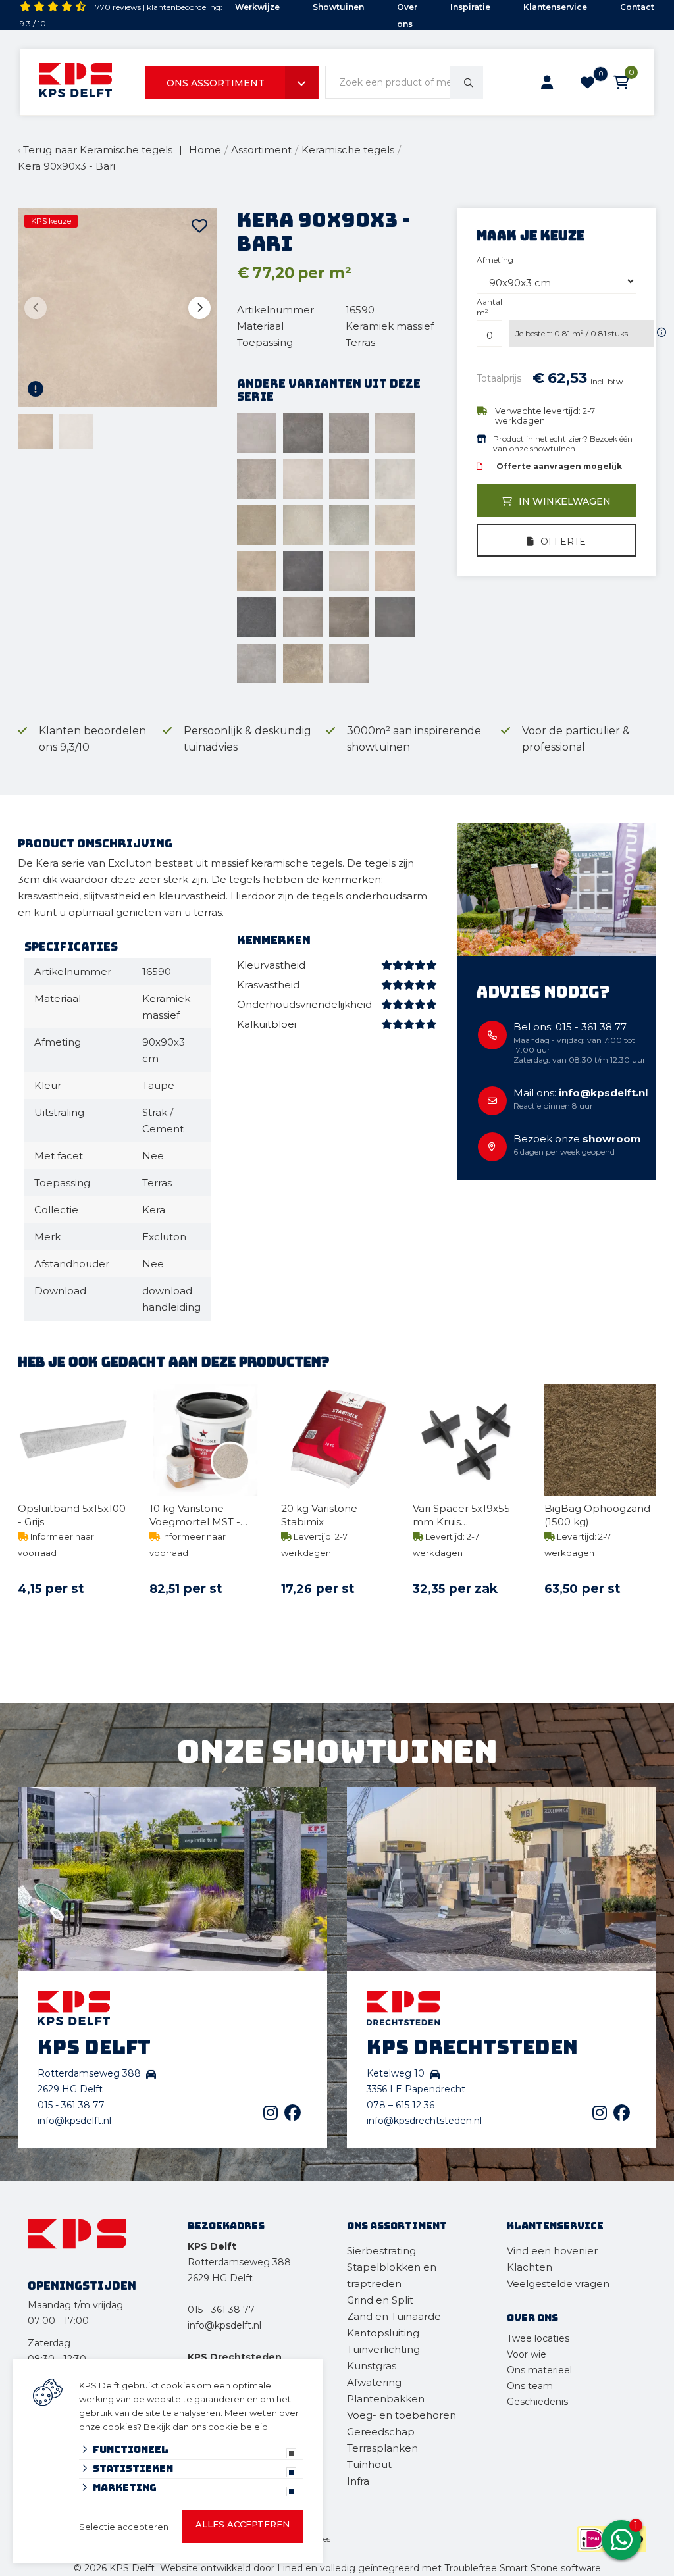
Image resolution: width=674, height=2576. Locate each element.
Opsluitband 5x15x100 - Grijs (72, 1515)
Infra (358, 2481)
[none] (467, 82)
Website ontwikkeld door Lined (231, 2568)
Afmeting (495, 260)
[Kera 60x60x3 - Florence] (349, 571)
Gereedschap (381, 2432)
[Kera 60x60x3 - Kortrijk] (349, 617)
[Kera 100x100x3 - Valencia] (257, 571)
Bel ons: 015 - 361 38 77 (570, 1027)
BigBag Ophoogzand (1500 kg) (597, 1515)
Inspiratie (470, 7)
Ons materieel (539, 2370)
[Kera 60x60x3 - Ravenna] (257, 663)
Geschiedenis (537, 2402)
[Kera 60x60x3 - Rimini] (303, 663)
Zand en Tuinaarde (394, 2316)
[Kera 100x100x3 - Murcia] (349, 525)
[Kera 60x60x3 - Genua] (395, 571)
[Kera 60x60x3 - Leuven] (395, 617)
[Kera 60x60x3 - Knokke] (303, 617)
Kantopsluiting (384, 2333)
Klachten (530, 2267)
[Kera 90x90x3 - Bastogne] (257, 433)
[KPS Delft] (76, 83)
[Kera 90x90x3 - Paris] (257, 479)
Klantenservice (555, 7)
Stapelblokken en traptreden (392, 2275)
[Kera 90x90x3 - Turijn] (349, 479)
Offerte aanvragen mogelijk (559, 466)
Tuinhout (369, 2464)
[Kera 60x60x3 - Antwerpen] (303, 571)
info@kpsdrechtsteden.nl (424, 2121)
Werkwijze (257, 7)
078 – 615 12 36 (401, 2105)
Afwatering (374, 2382)
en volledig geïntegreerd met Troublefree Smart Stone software (453, 2568)
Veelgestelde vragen (558, 2284)
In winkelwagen (565, 501)
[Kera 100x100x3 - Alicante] (395, 479)
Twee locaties (538, 2338)
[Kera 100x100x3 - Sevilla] (395, 525)
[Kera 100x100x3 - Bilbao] (303, 525)
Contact (637, 7)
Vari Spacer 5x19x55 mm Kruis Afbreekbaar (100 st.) (464, 1515)
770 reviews (118, 7)
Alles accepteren (243, 2524)
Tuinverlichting (383, 2349)
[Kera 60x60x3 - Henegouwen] (257, 617)
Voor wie (527, 2354)
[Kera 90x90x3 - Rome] (303, 479)
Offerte (563, 542)
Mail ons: (581, 1093)
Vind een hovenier (552, 2251)
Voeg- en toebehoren (402, 2415)
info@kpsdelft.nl (74, 2121)
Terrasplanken (382, 2448)
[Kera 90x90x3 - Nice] (395, 433)
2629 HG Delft (220, 2278)
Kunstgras (372, 2366)
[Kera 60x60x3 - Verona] (349, 663)
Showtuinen (338, 7)
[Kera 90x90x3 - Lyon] (303, 433)
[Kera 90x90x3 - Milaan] (349, 433)
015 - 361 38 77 (71, 2105)
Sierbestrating (381, 2251)
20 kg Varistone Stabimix (319, 1515)
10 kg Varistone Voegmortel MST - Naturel (195, 1515)
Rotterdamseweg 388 (239, 2262)
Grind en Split (380, 2300)
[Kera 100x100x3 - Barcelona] (257, 525)
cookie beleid (238, 2427)
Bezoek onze (577, 1139)
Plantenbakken (386, 2399)
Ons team (530, 2386)
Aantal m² (489, 307)
